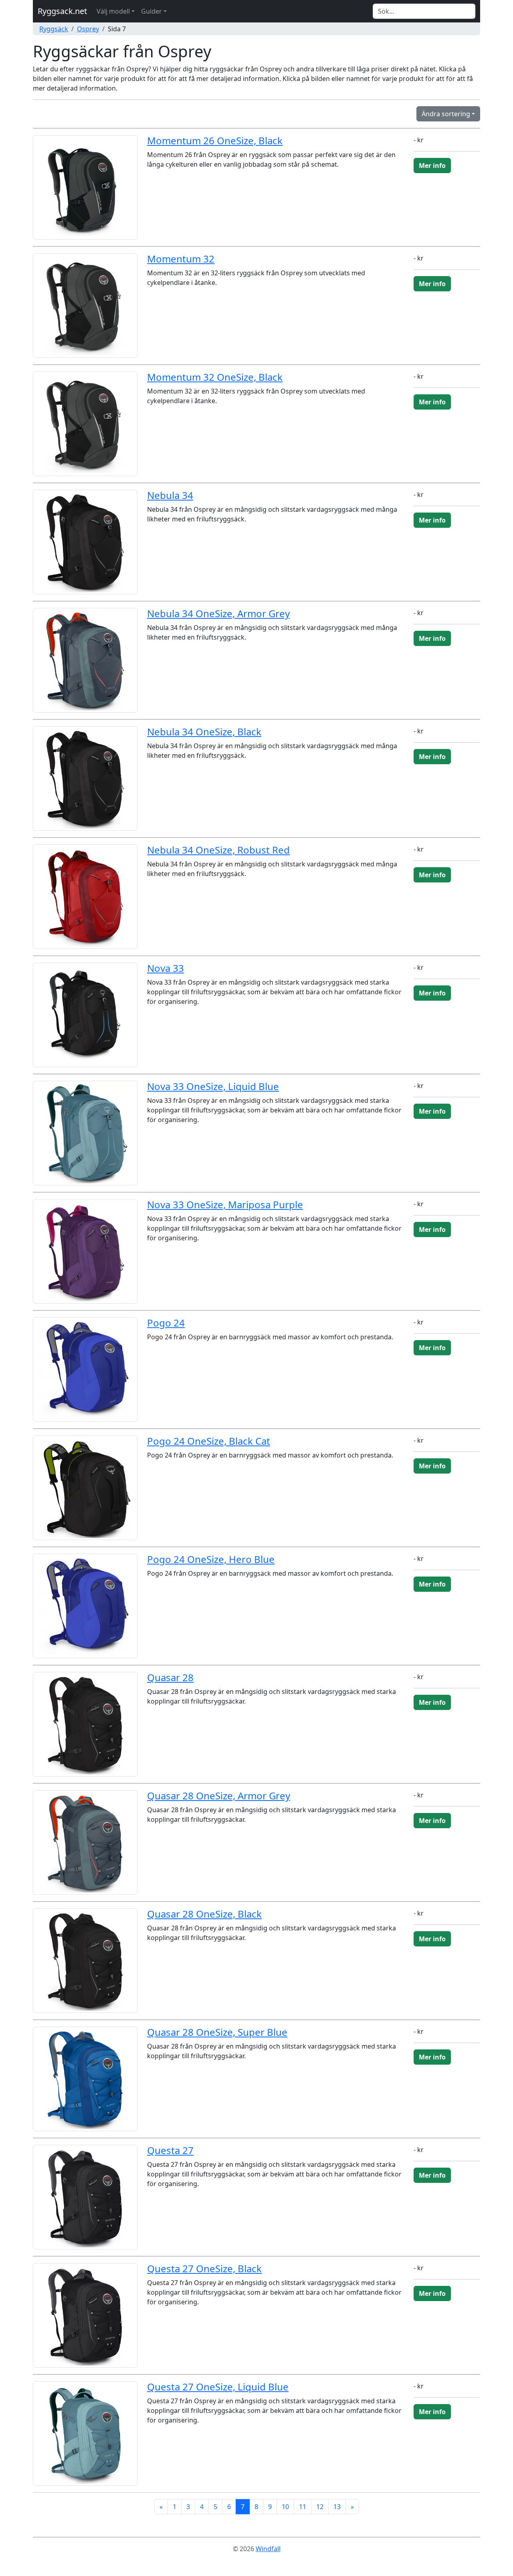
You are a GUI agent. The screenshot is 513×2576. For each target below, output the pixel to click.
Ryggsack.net (62, 11)
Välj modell (113, 11)
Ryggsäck (54, 29)
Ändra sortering (446, 114)
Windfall (268, 2549)
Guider (151, 11)
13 (337, 2507)
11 (303, 2507)
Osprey (88, 29)
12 (320, 2507)
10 (285, 2507)
